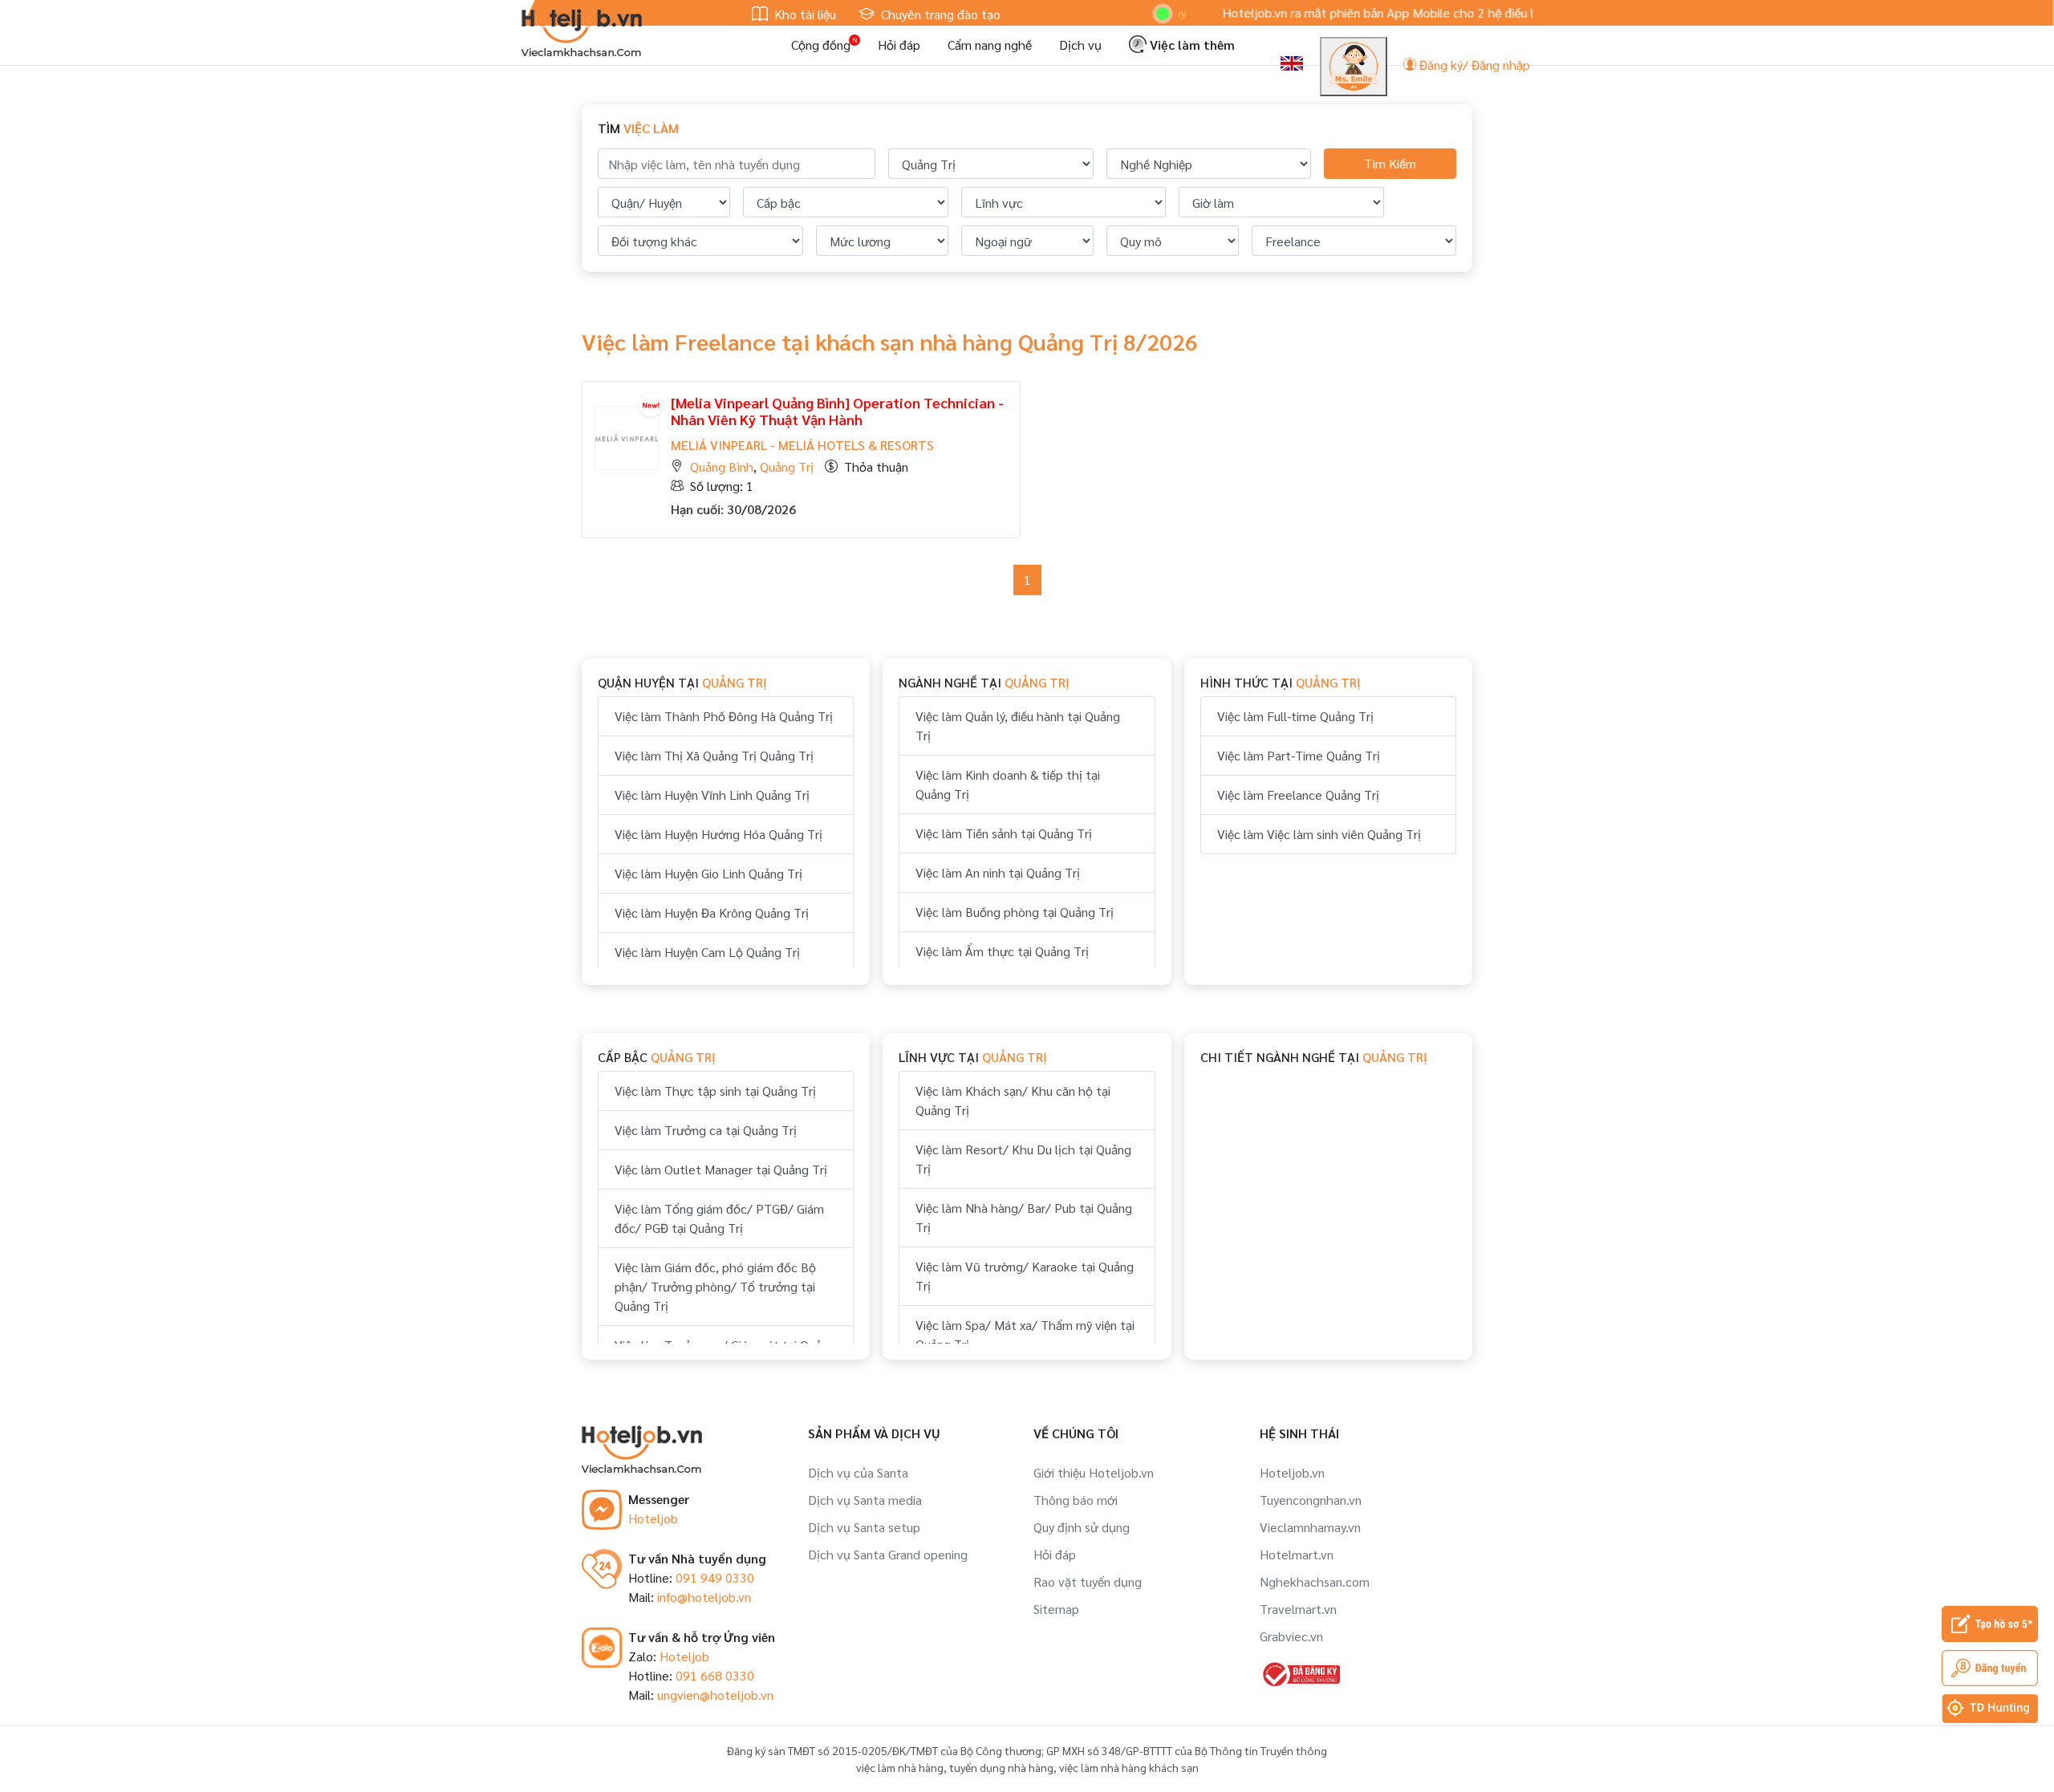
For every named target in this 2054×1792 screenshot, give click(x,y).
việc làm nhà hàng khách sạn (1129, 1767)
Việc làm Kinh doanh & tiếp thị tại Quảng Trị (1008, 784)
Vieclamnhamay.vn (1310, 1527)
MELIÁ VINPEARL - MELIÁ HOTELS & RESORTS (802, 445)
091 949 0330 (715, 1577)
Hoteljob (653, 1518)
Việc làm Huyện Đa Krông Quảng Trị (712, 912)
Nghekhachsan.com (1315, 1581)
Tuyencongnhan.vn (1311, 1500)
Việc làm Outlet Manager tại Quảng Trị (721, 1169)
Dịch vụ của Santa (858, 1472)
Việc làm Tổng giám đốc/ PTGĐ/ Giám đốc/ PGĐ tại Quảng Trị (719, 1218)
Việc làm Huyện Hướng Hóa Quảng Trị (718, 834)
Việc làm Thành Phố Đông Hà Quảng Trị (724, 716)
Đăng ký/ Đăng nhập (1473, 65)
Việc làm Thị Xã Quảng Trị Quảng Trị (714, 755)
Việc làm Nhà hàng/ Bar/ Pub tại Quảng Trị (1024, 1217)
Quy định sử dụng (1082, 1527)
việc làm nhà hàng (900, 1767)
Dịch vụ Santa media (865, 1500)
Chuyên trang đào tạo (939, 14)
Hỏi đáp (899, 45)
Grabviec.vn (1291, 1636)
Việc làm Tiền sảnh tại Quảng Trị (1004, 833)
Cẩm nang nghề (990, 45)
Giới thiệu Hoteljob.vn (1094, 1472)
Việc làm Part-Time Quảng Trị (1299, 755)
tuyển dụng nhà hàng (1001, 1767)
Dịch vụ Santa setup (864, 1527)
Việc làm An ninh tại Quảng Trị (998, 872)
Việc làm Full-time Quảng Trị (1295, 716)
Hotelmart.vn (1297, 1554)
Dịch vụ (1080, 45)
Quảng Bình (722, 466)
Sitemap (1056, 1609)
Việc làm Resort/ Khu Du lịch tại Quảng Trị (1023, 1159)
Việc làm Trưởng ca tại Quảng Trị (706, 1130)
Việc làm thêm (1191, 45)
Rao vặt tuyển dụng (1088, 1581)
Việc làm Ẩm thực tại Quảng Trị (1002, 951)
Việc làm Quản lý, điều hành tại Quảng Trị (1018, 726)
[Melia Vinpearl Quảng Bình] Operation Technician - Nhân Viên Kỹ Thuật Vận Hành (837, 411)
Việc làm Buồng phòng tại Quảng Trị (1015, 912)
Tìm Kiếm (1390, 163)
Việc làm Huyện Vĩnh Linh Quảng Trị (712, 795)
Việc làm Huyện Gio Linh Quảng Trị (708, 873)
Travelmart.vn (1298, 1609)
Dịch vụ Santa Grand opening (888, 1554)
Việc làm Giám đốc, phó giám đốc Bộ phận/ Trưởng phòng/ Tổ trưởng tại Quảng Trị (715, 1286)
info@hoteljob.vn (704, 1597)
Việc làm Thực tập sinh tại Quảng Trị (715, 1091)
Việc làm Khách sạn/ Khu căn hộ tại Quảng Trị (1013, 1100)
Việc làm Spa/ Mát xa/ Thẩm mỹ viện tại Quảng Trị (1025, 1334)
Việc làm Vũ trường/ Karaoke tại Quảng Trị (1025, 1276)
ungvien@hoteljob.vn (715, 1695)
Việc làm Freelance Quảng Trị (1298, 795)
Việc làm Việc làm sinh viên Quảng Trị (1319, 834)
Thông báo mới (1076, 1500)
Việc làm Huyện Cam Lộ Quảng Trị (707, 952)
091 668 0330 (715, 1675)
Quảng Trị (787, 466)
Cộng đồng (821, 45)
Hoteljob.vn (1292, 1472)
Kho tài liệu (804, 14)
